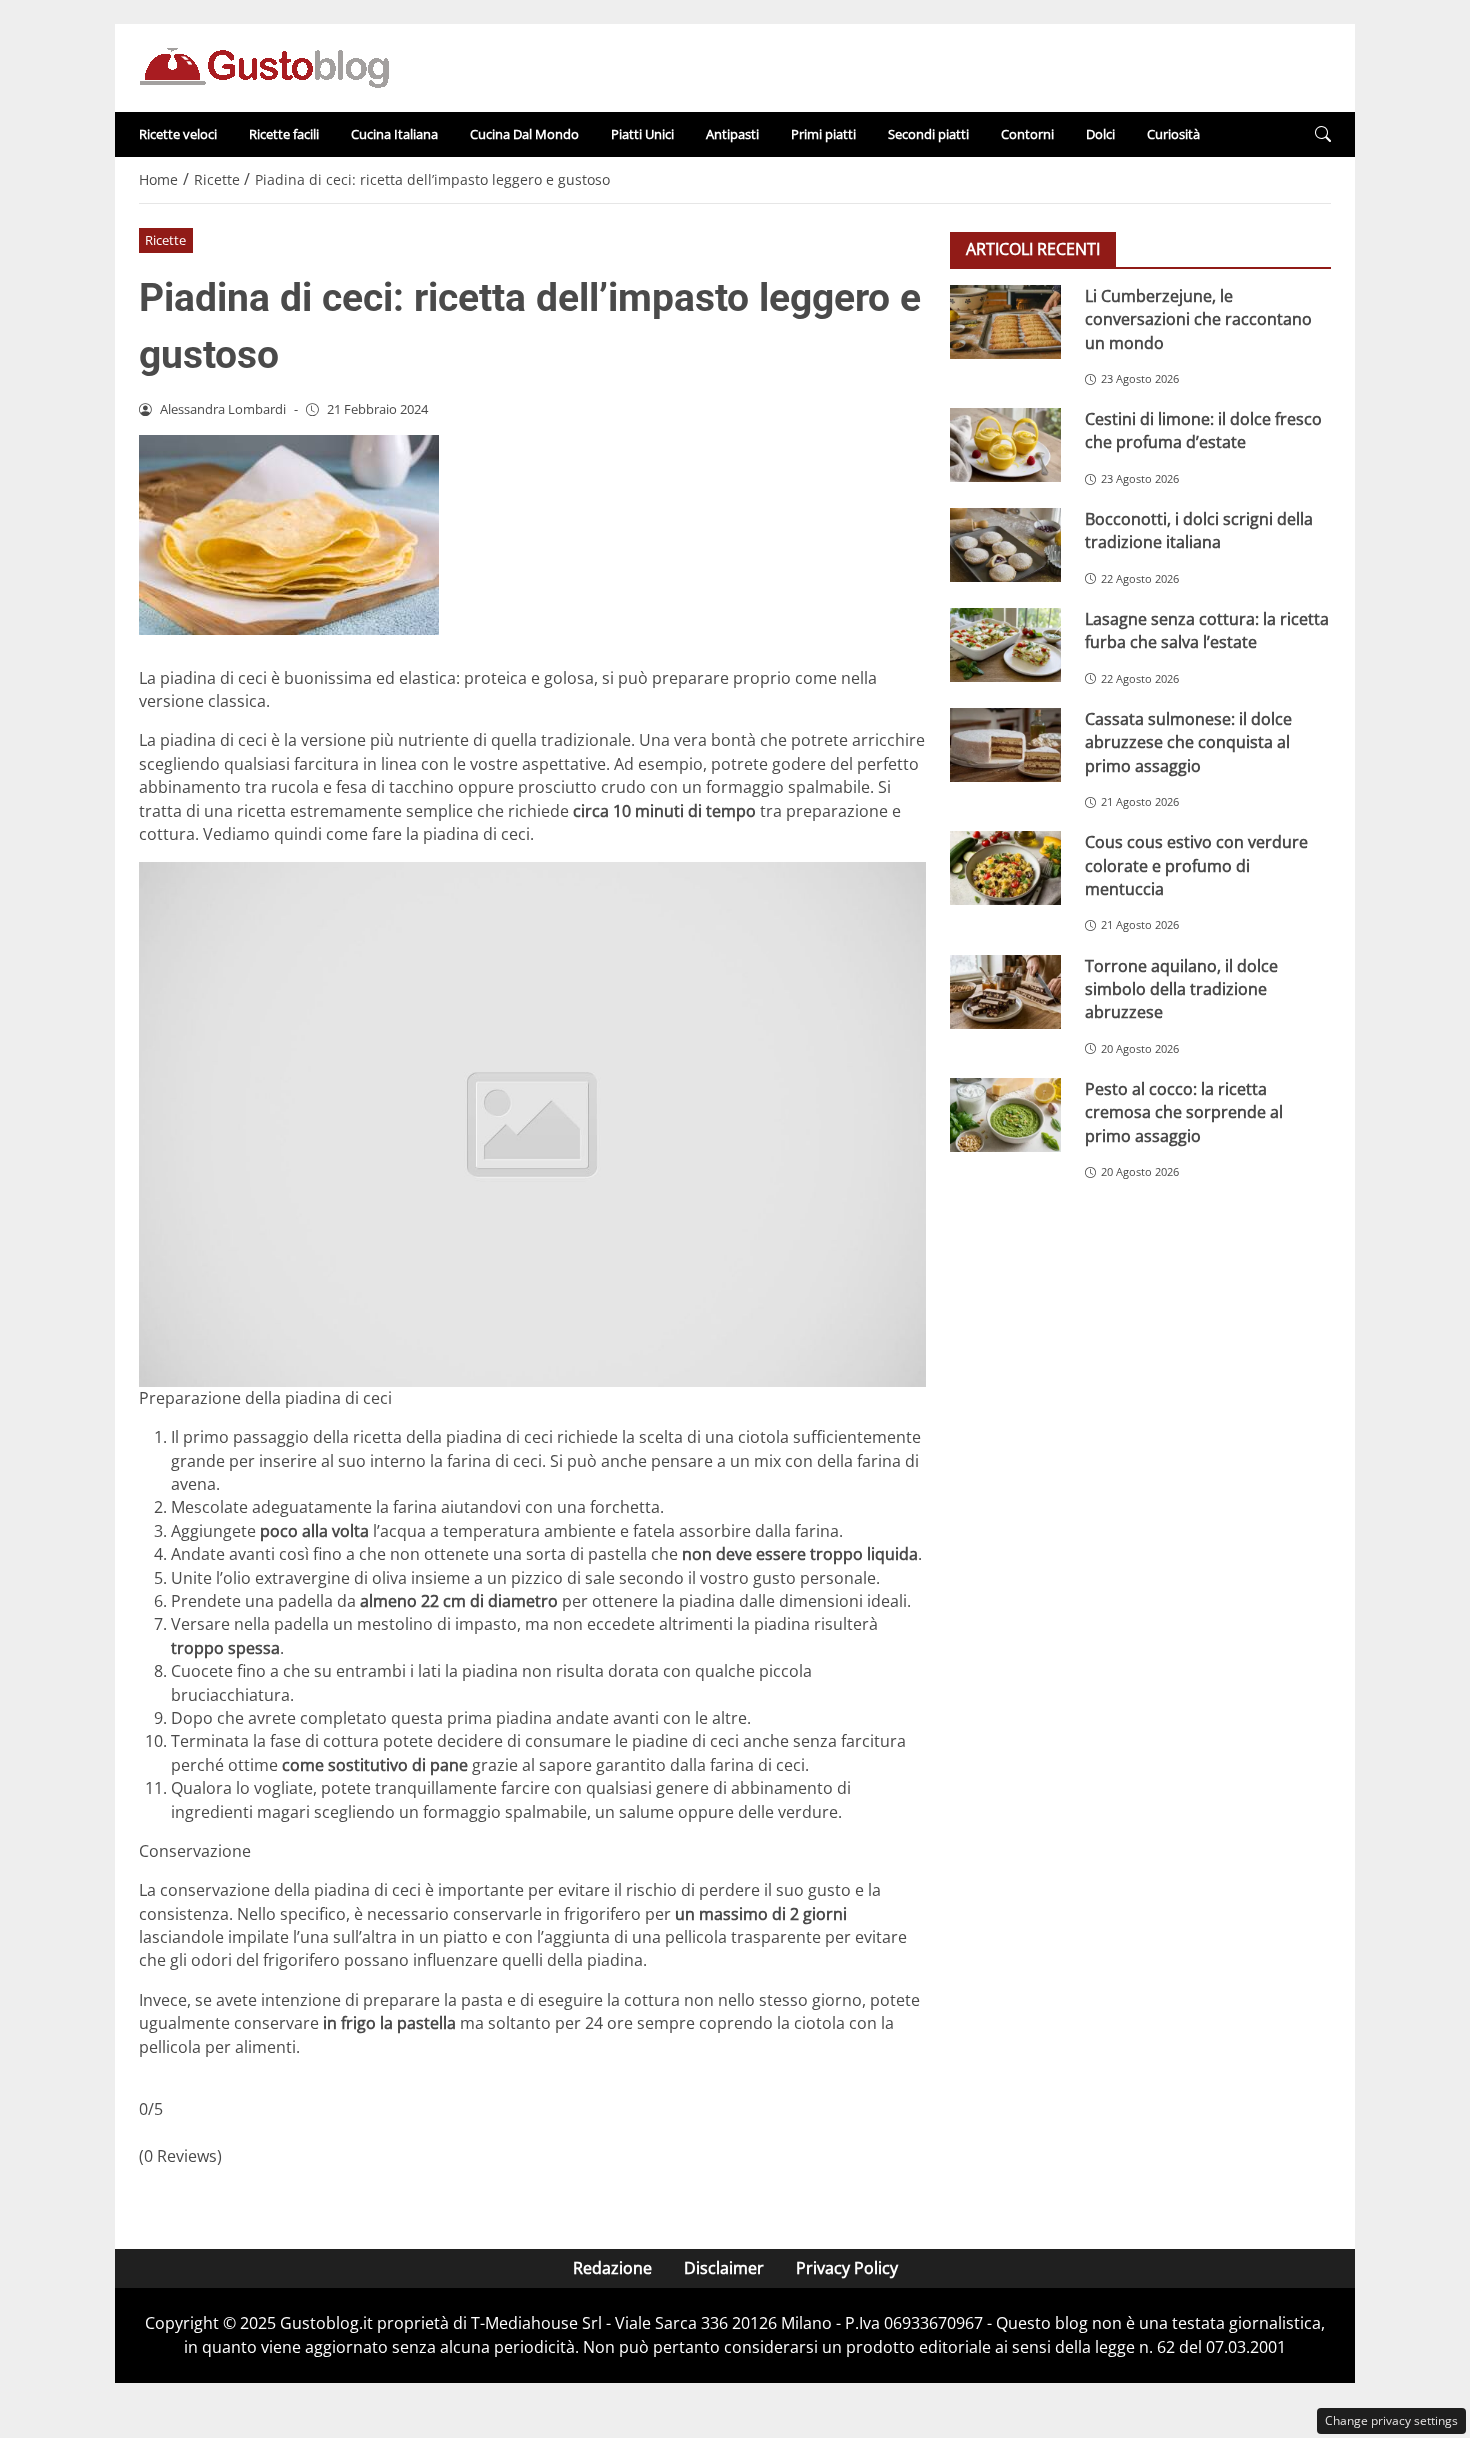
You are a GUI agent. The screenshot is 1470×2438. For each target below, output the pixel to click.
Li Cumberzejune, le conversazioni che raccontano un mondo (1198, 319)
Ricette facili (284, 134)
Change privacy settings (1391, 2420)
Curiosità (1173, 134)
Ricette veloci (178, 134)
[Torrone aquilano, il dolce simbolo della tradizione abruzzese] (1005, 992)
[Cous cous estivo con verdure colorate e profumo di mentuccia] (1005, 868)
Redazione (612, 2268)
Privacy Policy (847, 2268)
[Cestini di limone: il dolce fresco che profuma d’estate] (1005, 445)
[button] (1323, 134)
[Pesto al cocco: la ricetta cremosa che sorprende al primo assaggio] (1005, 1115)
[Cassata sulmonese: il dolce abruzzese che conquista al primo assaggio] (1005, 745)
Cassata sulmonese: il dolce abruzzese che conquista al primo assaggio (1188, 742)
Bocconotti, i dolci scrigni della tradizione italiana (1199, 530)
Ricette (165, 240)
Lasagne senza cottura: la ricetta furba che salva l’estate (1207, 630)
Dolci (1100, 134)
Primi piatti (823, 134)
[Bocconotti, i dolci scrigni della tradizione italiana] (1005, 545)
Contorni (1027, 134)
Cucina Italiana (394, 134)
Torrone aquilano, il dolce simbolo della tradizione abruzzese (1181, 989)
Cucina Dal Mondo (524, 134)
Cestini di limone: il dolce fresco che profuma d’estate (1203, 430)
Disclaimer (724, 2268)
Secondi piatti (928, 134)
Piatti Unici (642, 134)
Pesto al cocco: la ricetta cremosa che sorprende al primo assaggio (1184, 1112)
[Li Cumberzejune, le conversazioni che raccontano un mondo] (1005, 322)
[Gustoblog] (264, 66)
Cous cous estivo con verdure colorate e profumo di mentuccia (1196, 865)
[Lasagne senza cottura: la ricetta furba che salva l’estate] (1005, 645)
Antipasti (732, 134)
